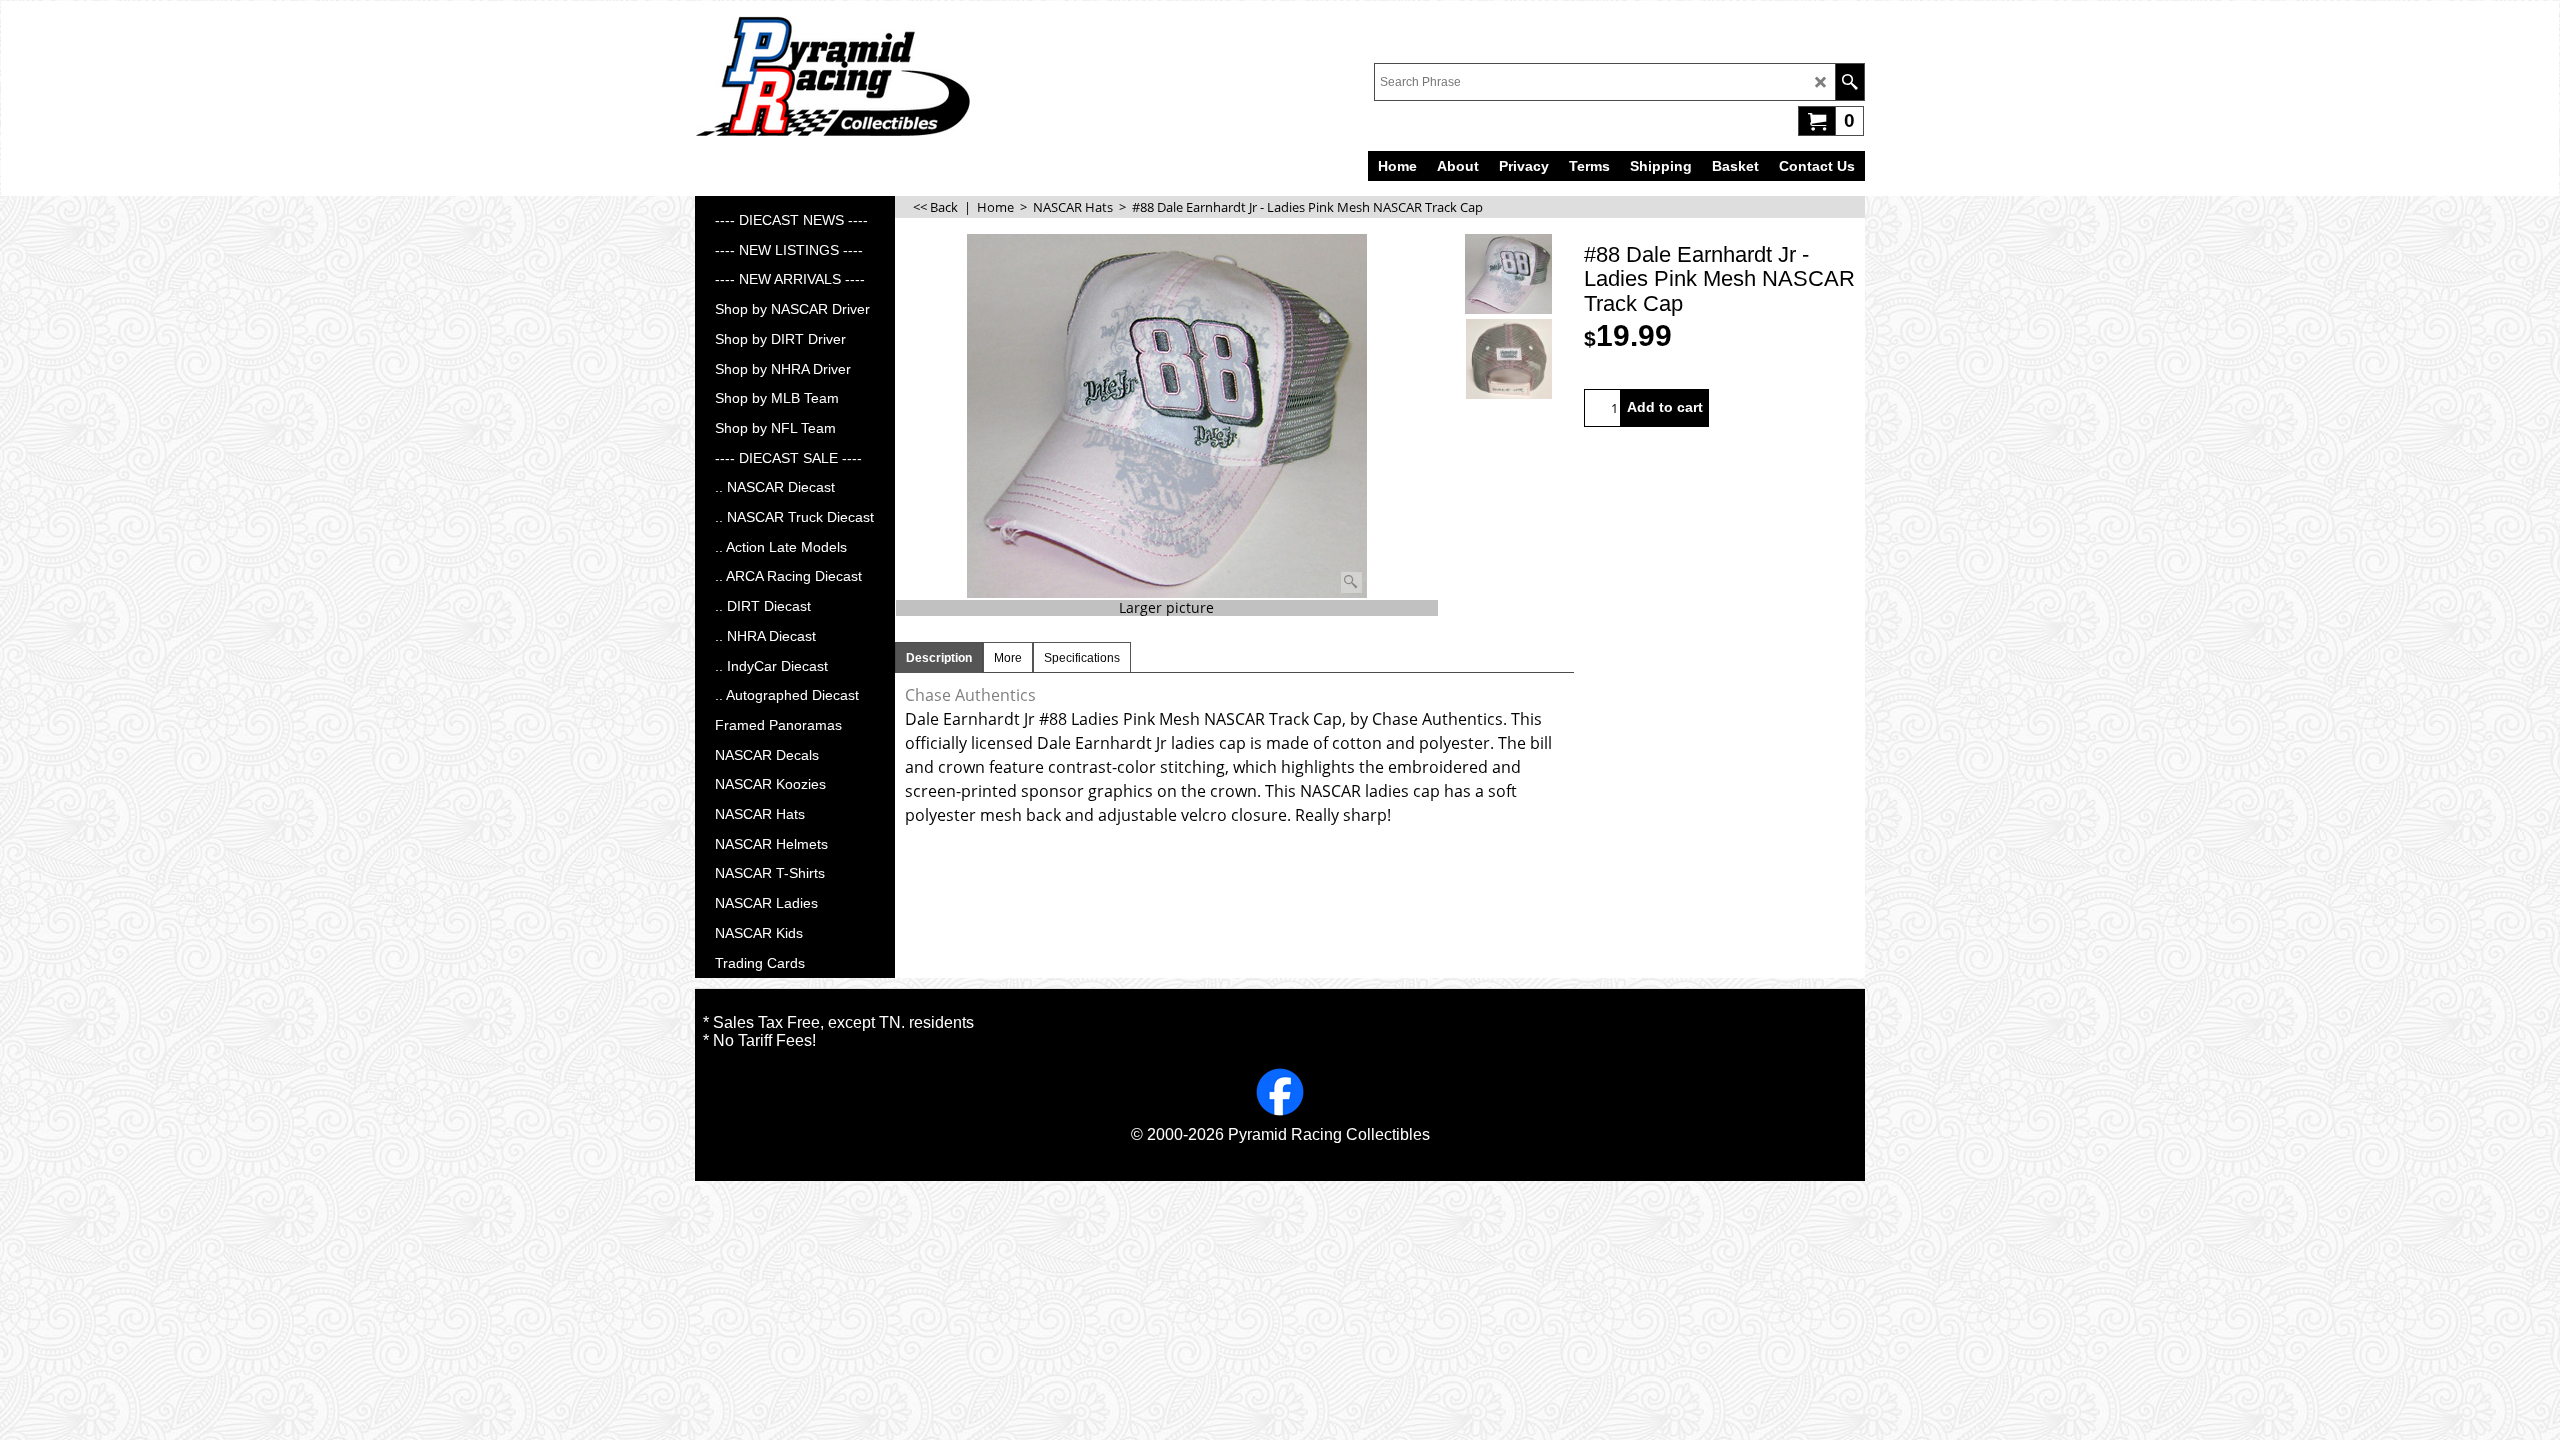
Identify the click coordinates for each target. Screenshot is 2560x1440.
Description (939, 658)
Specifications (1082, 658)
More (1008, 658)
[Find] (1849, 82)
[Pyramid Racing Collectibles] (832, 76)
